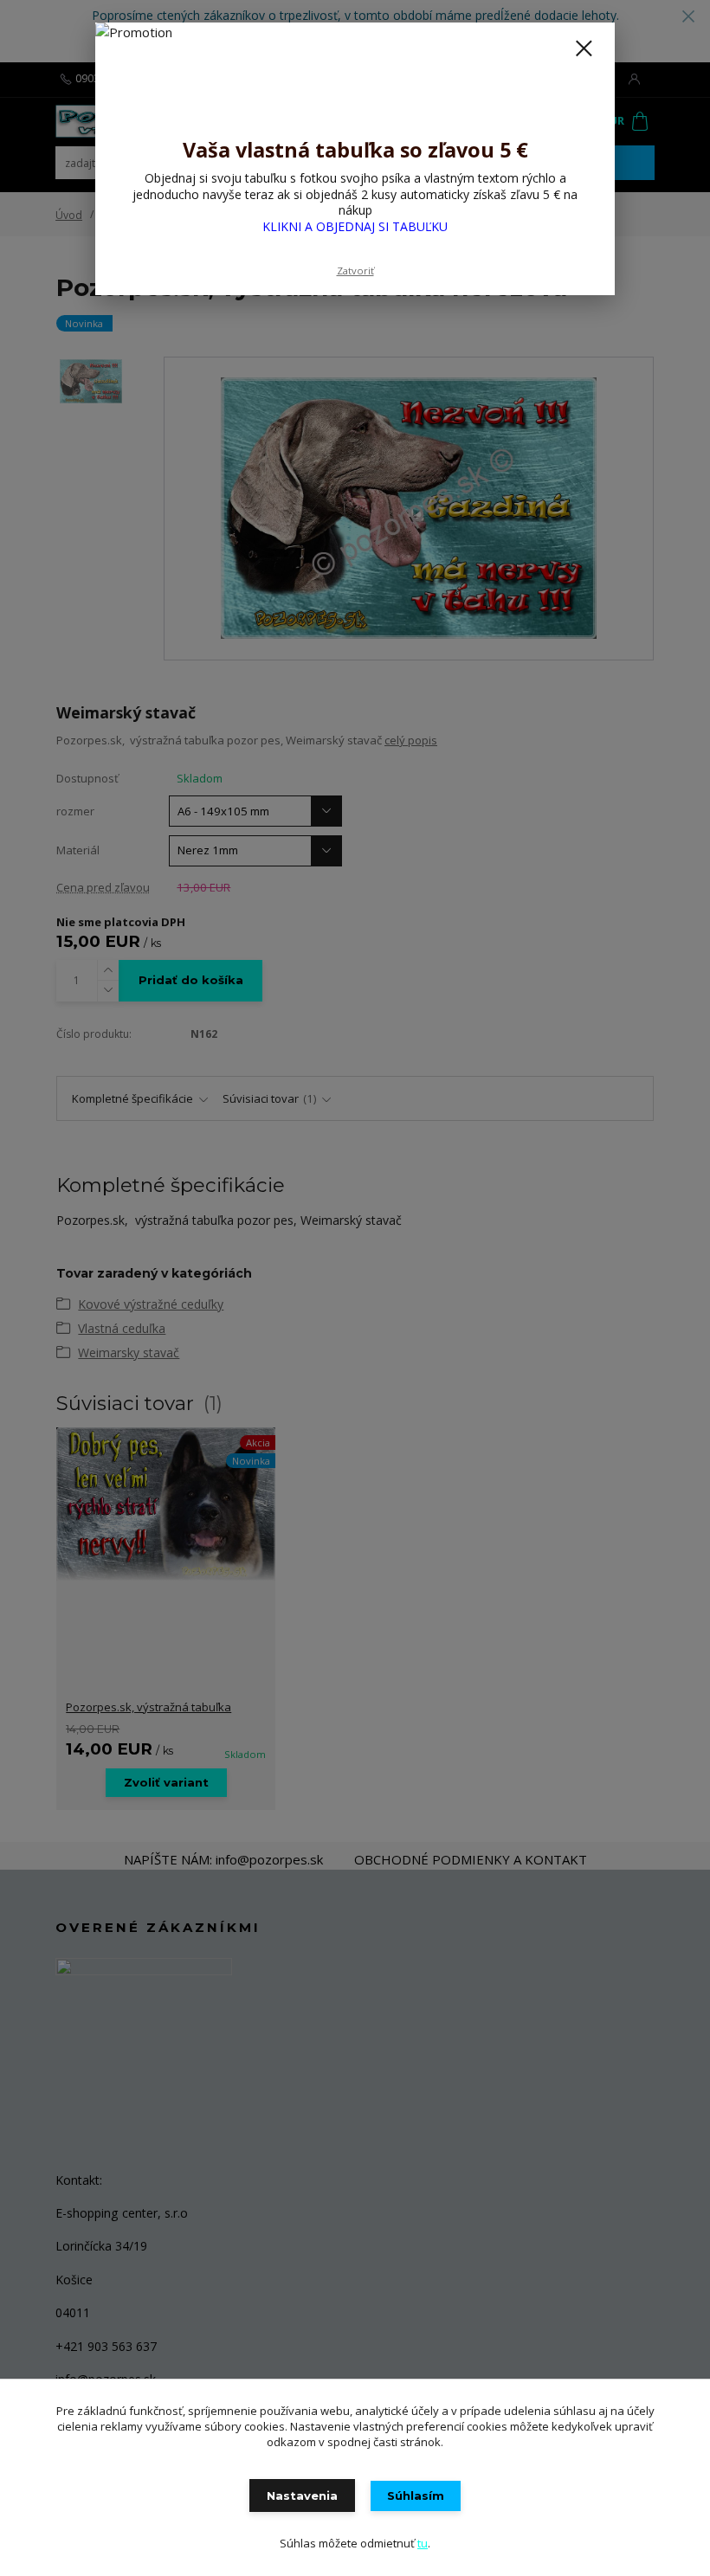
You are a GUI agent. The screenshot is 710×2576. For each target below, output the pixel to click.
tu (423, 2543)
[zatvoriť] (584, 49)
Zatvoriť (355, 270)
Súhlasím (416, 2495)
